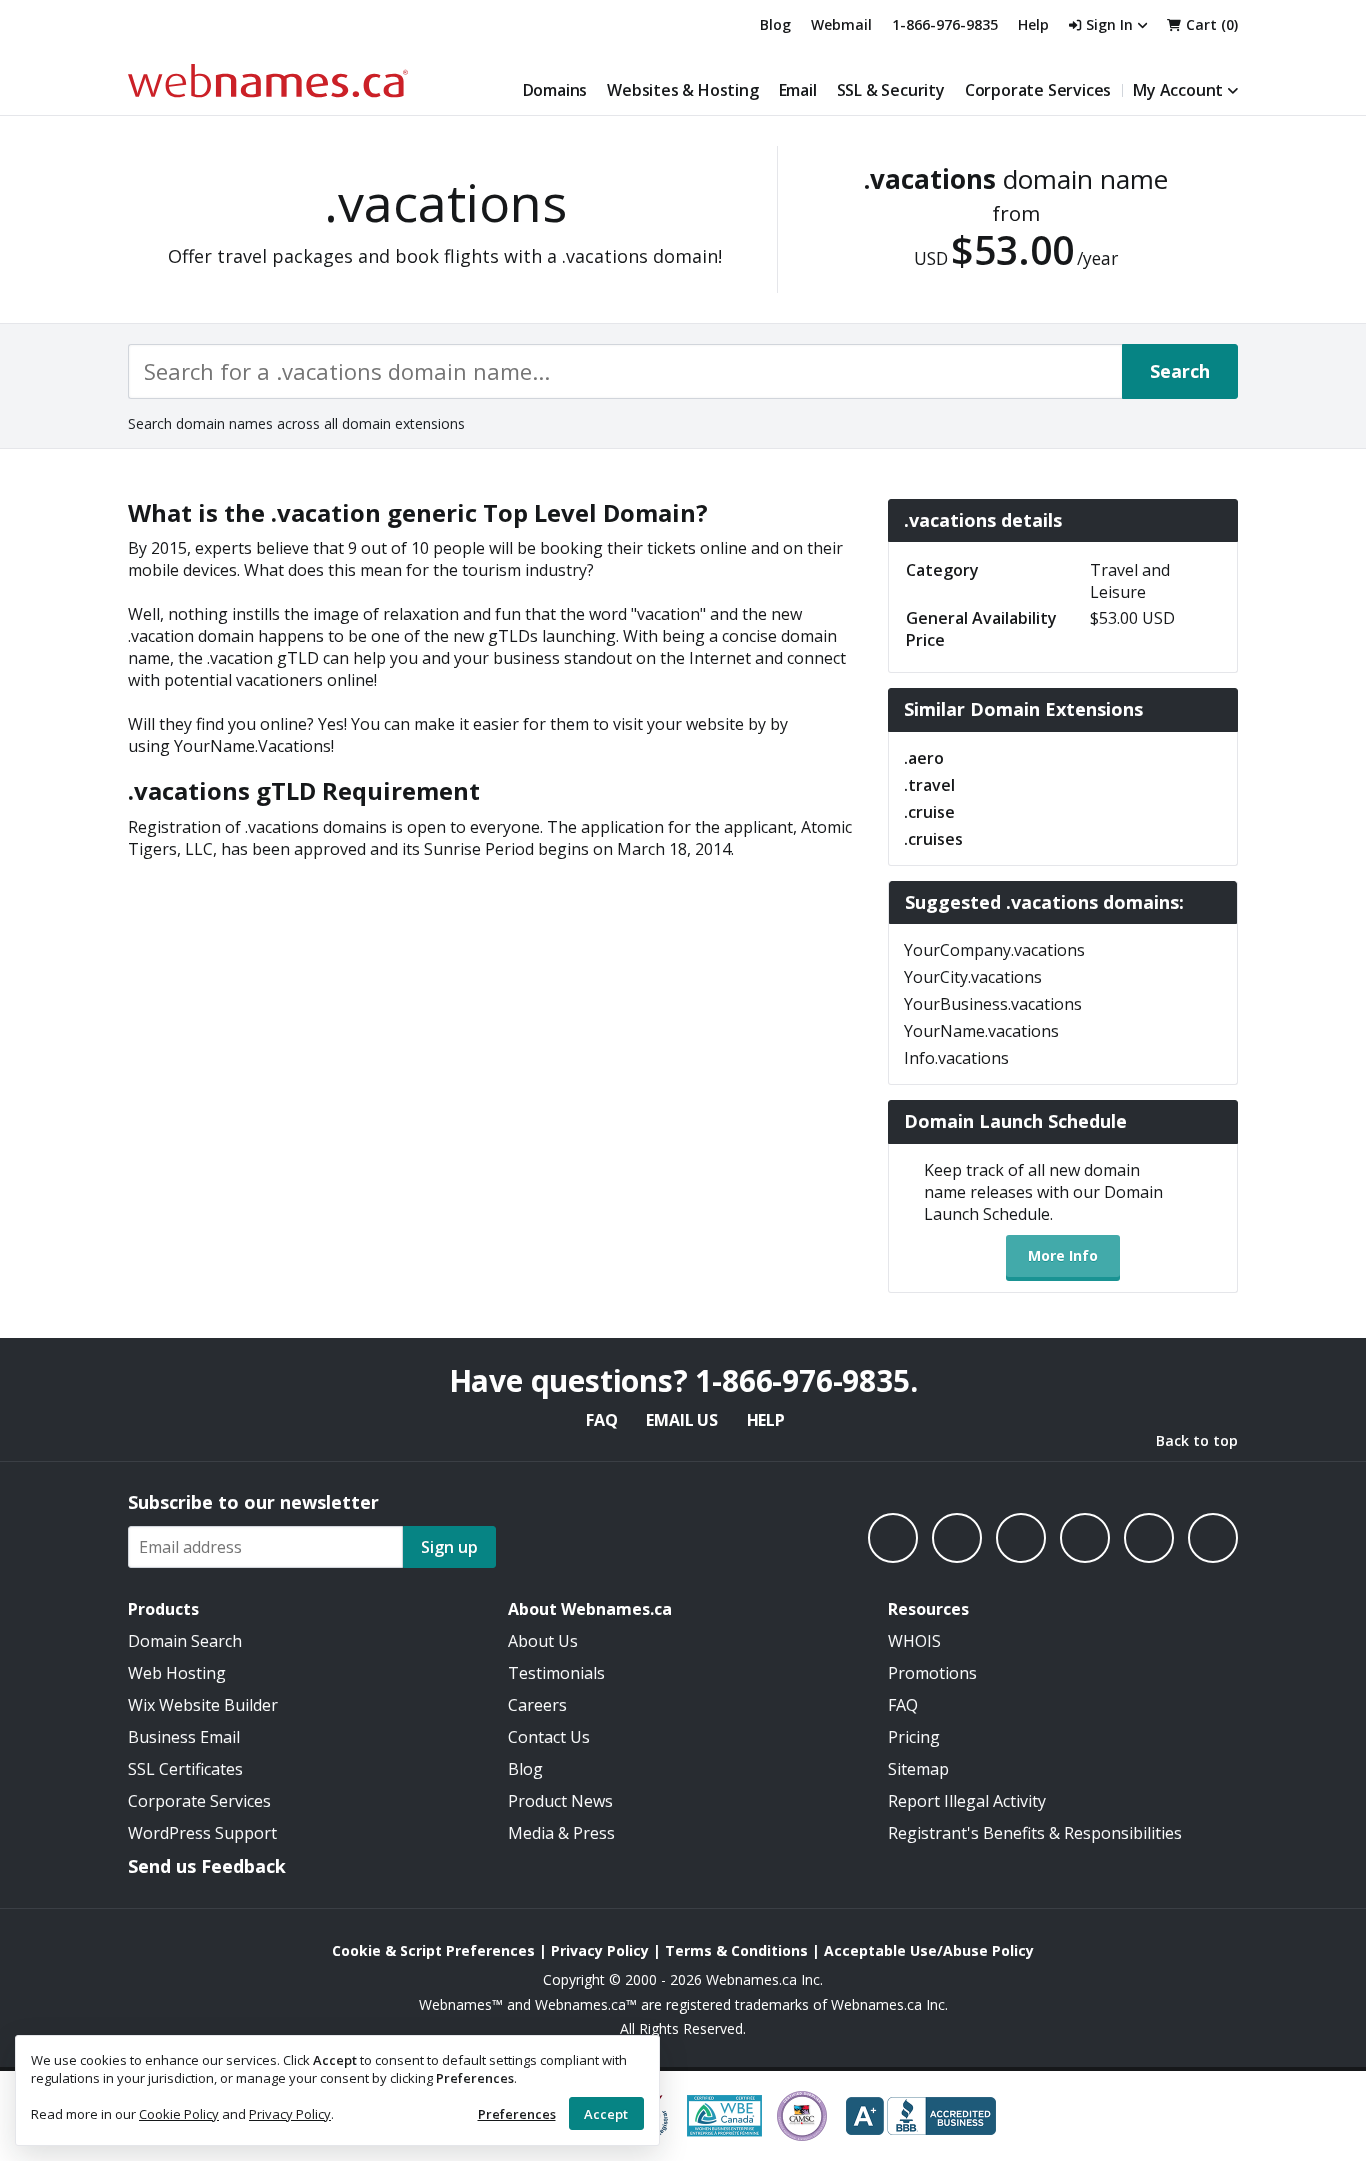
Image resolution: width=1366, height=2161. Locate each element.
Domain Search (185, 1641)
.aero (924, 758)
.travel (929, 785)
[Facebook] (893, 1538)
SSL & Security (891, 90)
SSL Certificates (185, 1769)
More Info (1063, 1255)
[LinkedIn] (1021, 1538)
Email (798, 90)
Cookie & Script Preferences (433, 1950)
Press (594, 1833)
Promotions (932, 1673)
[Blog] (1149, 1538)
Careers (537, 1705)
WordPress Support (202, 1833)
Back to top (1197, 1440)
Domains (555, 90)
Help (766, 1420)
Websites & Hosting (682, 90)
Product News (560, 1801)
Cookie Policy (179, 2114)
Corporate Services (1038, 90)
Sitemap (918, 1769)
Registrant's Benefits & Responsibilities (1035, 1833)
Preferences (517, 2114)
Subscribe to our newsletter (253, 1502)
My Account (1178, 90)
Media (531, 1833)
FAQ (601, 1420)
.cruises (933, 839)
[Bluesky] (1085, 1538)
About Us (543, 1641)
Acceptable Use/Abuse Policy (929, 1950)
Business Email (184, 1737)
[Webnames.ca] (268, 80)
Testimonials (556, 1673)
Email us (681, 1420)
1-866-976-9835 (945, 24)
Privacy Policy (290, 2114)
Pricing (914, 1737)
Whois (914, 1641)
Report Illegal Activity (967, 1801)
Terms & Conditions (736, 1950)
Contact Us (549, 1737)
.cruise (929, 812)
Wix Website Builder (203, 1705)
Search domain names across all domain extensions (296, 423)
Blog (775, 24)
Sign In (1109, 24)
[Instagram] (957, 1538)
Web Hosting (177, 1673)
